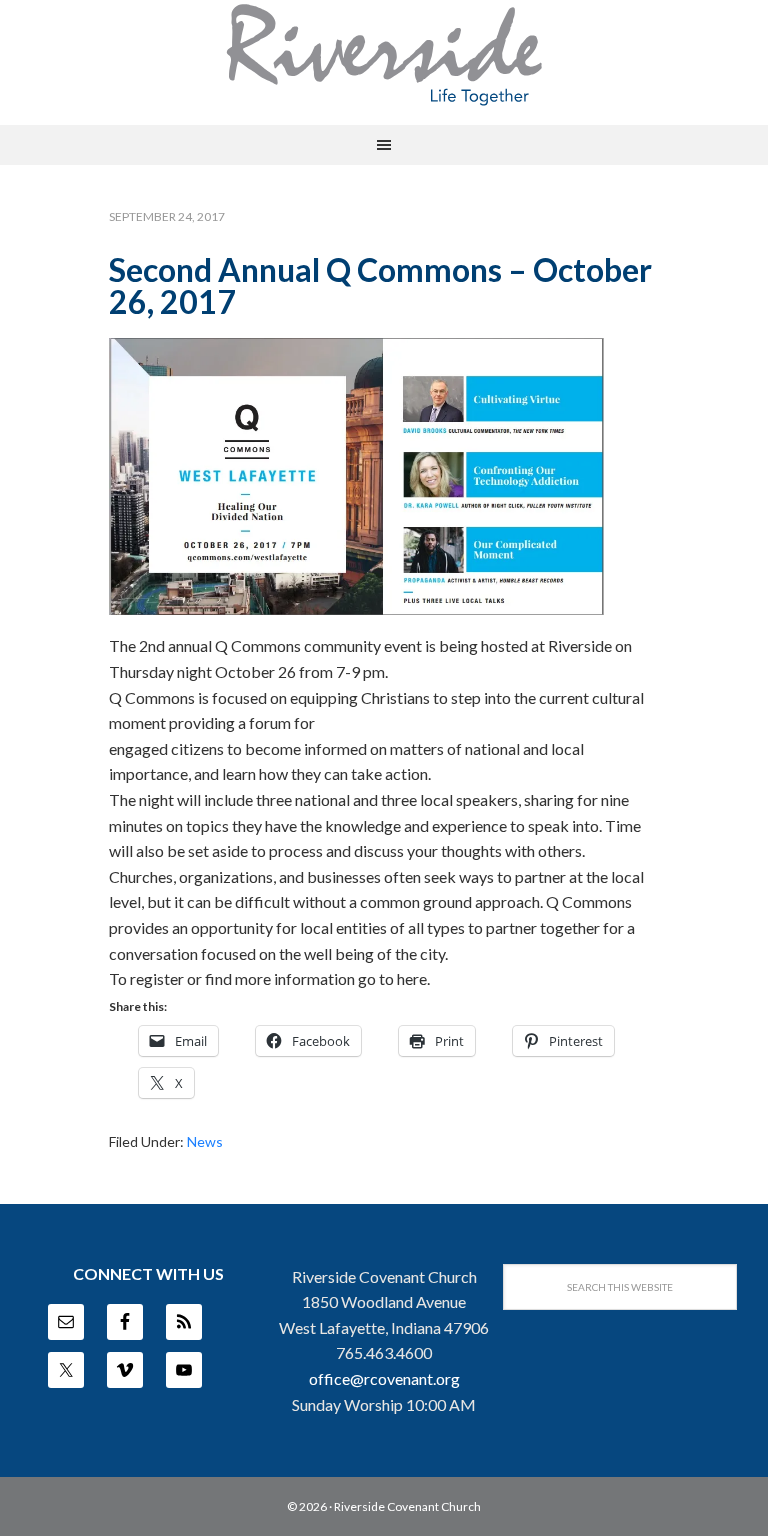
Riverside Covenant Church (407, 1506)
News (205, 1141)
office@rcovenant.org (384, 1378)
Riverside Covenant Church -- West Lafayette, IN (384, 55)
